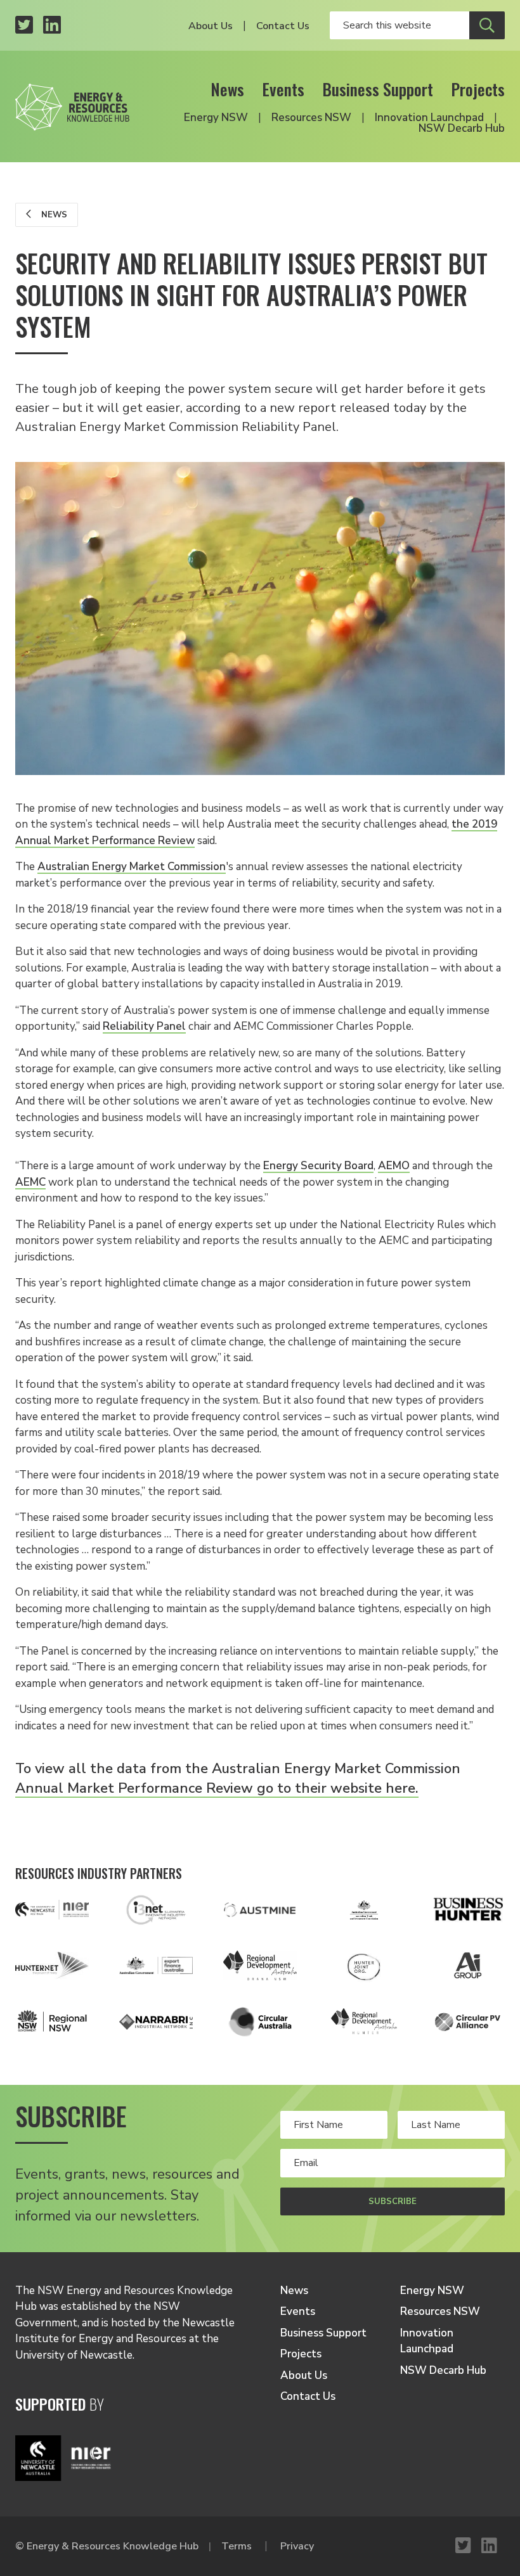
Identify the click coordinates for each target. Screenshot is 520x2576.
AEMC (30, 1182)
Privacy (297, 2546)
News (227, 89)
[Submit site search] (487, 25)
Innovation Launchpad (429, 118)
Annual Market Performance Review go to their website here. (217, 1788)
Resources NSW (311, 118)
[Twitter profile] (24, 26)
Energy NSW (216, 118)
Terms (237, 2546)
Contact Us (283, 26)
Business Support (378, 89)
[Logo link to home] (72, 103)
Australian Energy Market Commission (132, 867)
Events (283, 89)
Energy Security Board (318, 1166)
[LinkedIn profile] (52, 26)
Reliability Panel (144, 1026)
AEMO (394, 1166)
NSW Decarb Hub (462, 128)
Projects (478, 89)
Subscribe (393, 2201)
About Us (211, 26)
